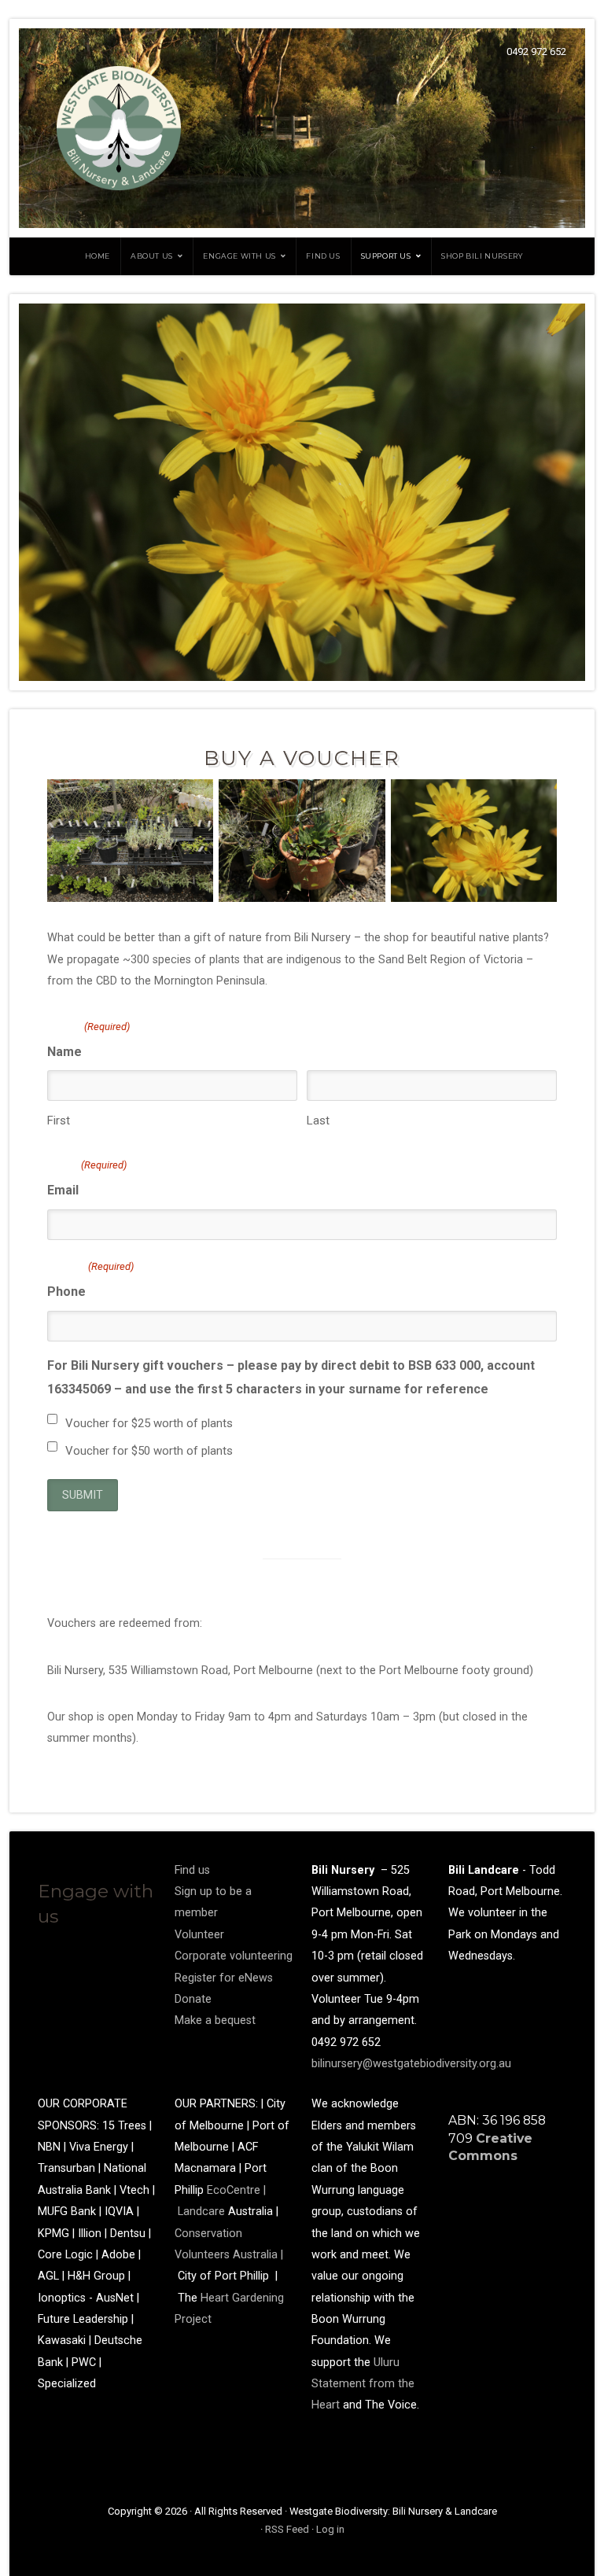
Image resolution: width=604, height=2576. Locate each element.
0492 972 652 (536, 52)
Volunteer (199, 1935)
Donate (193, 1999)
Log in (330, 2529)
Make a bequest (215, 2020)
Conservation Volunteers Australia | (229, 2255)
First (59, 1121)
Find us (323, 256)
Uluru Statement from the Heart (363, 2384)
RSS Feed (287, 2529)
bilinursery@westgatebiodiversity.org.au (411, 2064)
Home (98, 256)
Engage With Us (239, 256)
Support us (386, 256)
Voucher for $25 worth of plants (149, 1423)
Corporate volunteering (234, 1956)
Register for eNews (224, 1978)
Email (87, 1178)
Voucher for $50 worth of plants (149, 1451)
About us (152, 256)
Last (318, 1121)
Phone (90, 1280)
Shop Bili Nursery (482, 256)
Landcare (203, 2212)
